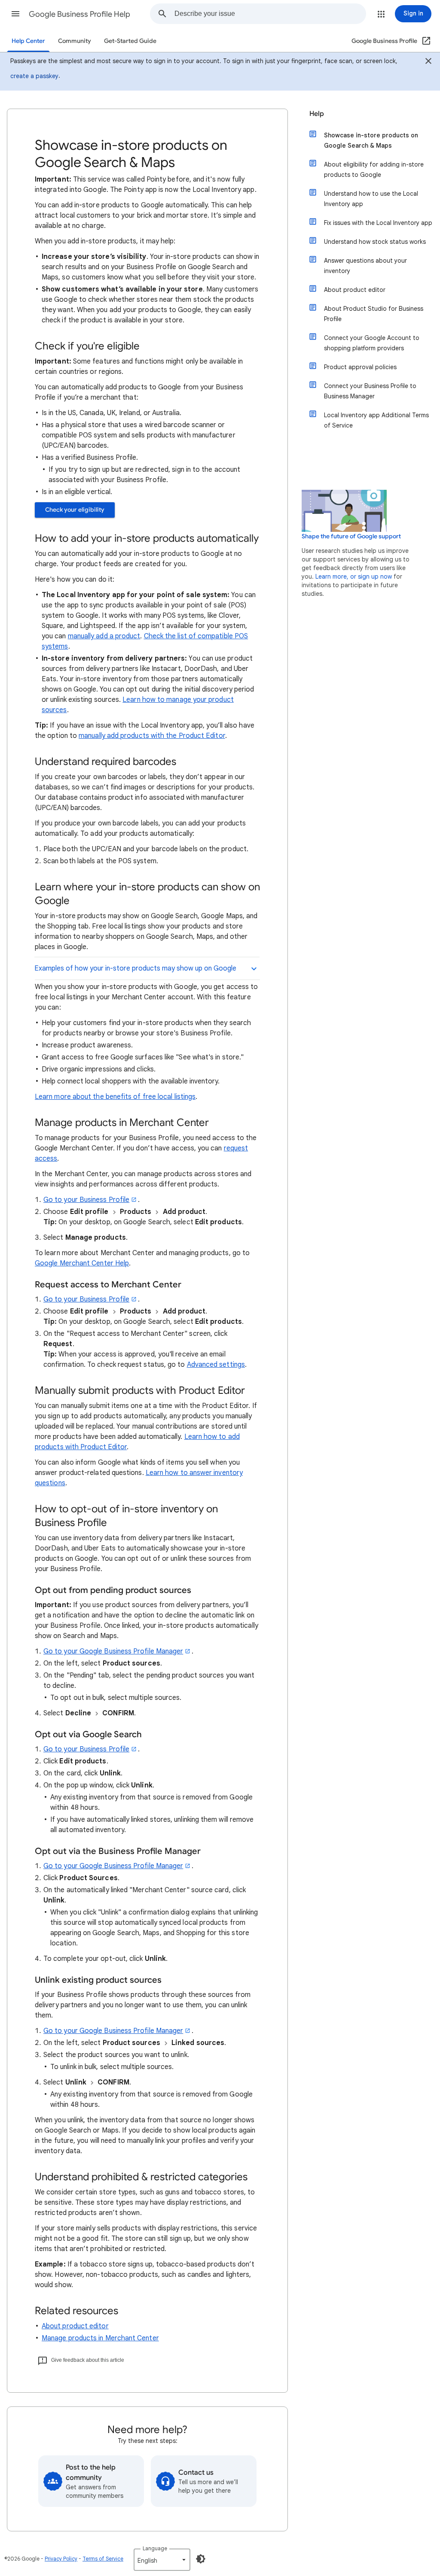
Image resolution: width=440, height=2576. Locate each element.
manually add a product (104, 636)
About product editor (75, 2326)
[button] (15, 14)
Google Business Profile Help (79, 14)
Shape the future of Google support (351, 536)
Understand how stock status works (375, 242)
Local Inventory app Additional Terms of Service (376, 420)
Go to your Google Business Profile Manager (113, 1651)
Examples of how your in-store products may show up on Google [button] (135, 968)
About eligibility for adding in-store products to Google (374, 170)
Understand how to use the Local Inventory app (371, 199)
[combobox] (270, 14)
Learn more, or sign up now (354, 576)
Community (75, 41)
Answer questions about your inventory (365, 266)
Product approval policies (360, 367)
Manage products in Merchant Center (100, 2338)
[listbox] (162, 2560)
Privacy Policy (61, 2559)
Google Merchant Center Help (82, 1263)
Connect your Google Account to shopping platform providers (372, 343)
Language (155, 2548)
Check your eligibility (75, 510)
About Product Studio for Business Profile (374, 314)
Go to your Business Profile (86, 1200)
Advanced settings (216, 1365)
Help (317, 114)
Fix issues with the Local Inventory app (378, 223)
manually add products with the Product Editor (152, 736)
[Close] (428, 62)
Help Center (28, 41)
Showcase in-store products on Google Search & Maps (371, 140)
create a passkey (34, 76)
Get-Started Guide (130, 41)
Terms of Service (103, 2559)
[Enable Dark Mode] (201, 2559)
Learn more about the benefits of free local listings (115, 1097)
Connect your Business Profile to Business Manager (370, 391)
